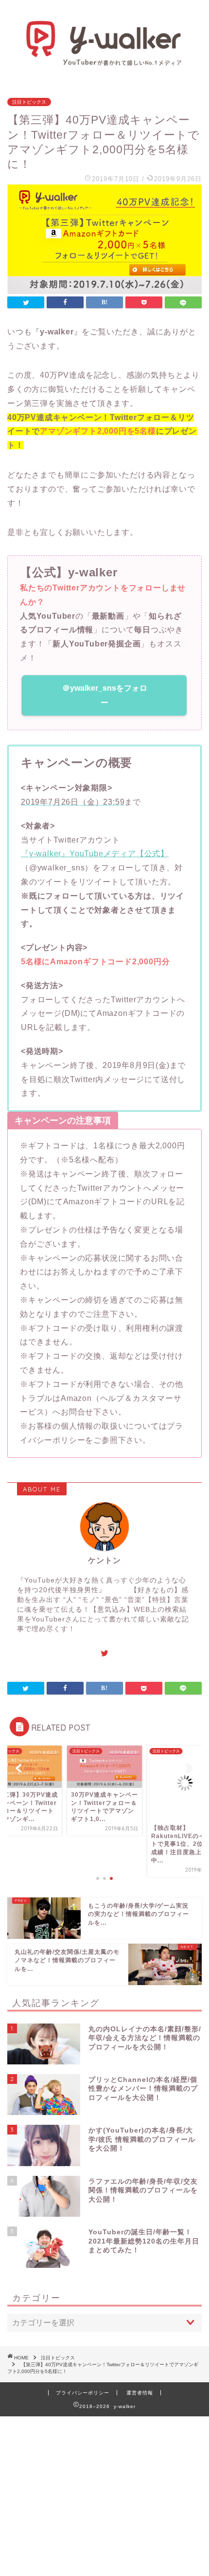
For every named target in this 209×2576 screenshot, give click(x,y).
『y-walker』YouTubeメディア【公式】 (95, 854)
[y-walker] (104, 63)
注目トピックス (29, 102)
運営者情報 (140, 2393)
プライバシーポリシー (83, 2393)
